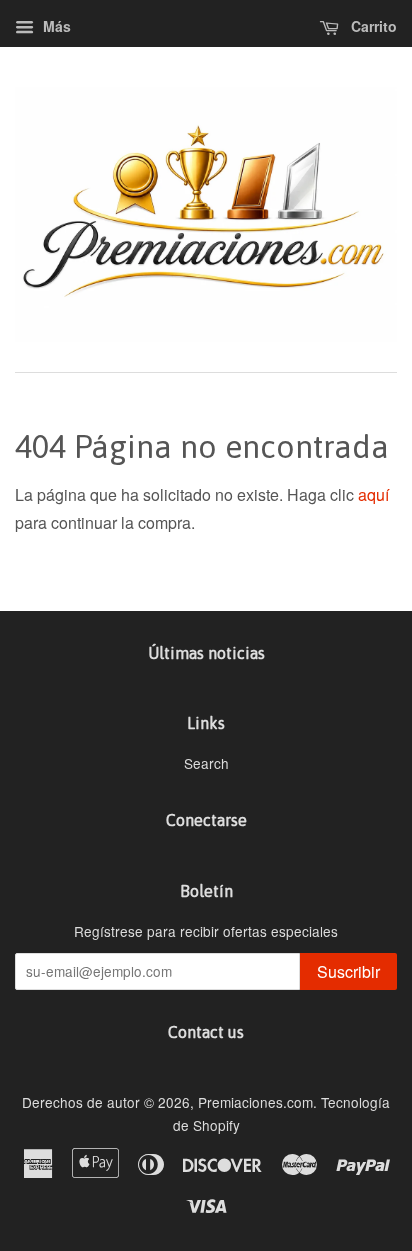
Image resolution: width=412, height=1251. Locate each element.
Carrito (372, 26)
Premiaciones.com (255, 1102)
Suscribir (348, 971)
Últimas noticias (206, 653)
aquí (373, 494)
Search (206, 763)
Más (55, 26)
